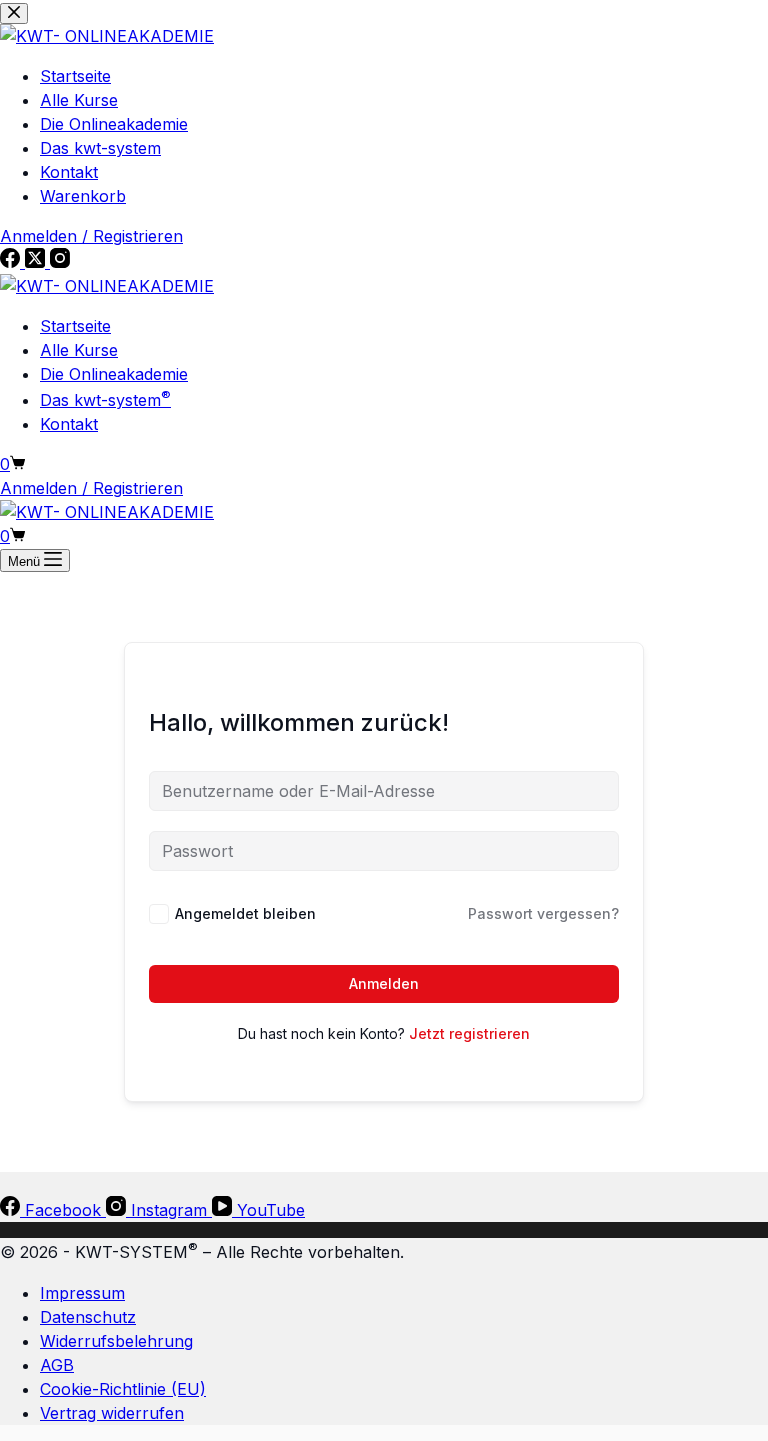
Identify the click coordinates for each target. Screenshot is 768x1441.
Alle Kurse (79, 350)
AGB (57, 1365)
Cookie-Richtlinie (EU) (123, 1389)
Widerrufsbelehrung (116, 1341)
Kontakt (69, 424)
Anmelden (384, 983)
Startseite (75, 326)
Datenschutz (88, 1317)
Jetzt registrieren (469, 1033)
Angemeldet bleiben (245, 913)
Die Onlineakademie (114, 374)
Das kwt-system (105, 400)
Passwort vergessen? (543, 913)
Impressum (82, 1293)
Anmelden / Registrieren (91, 488)
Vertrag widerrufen (112, 1413)
